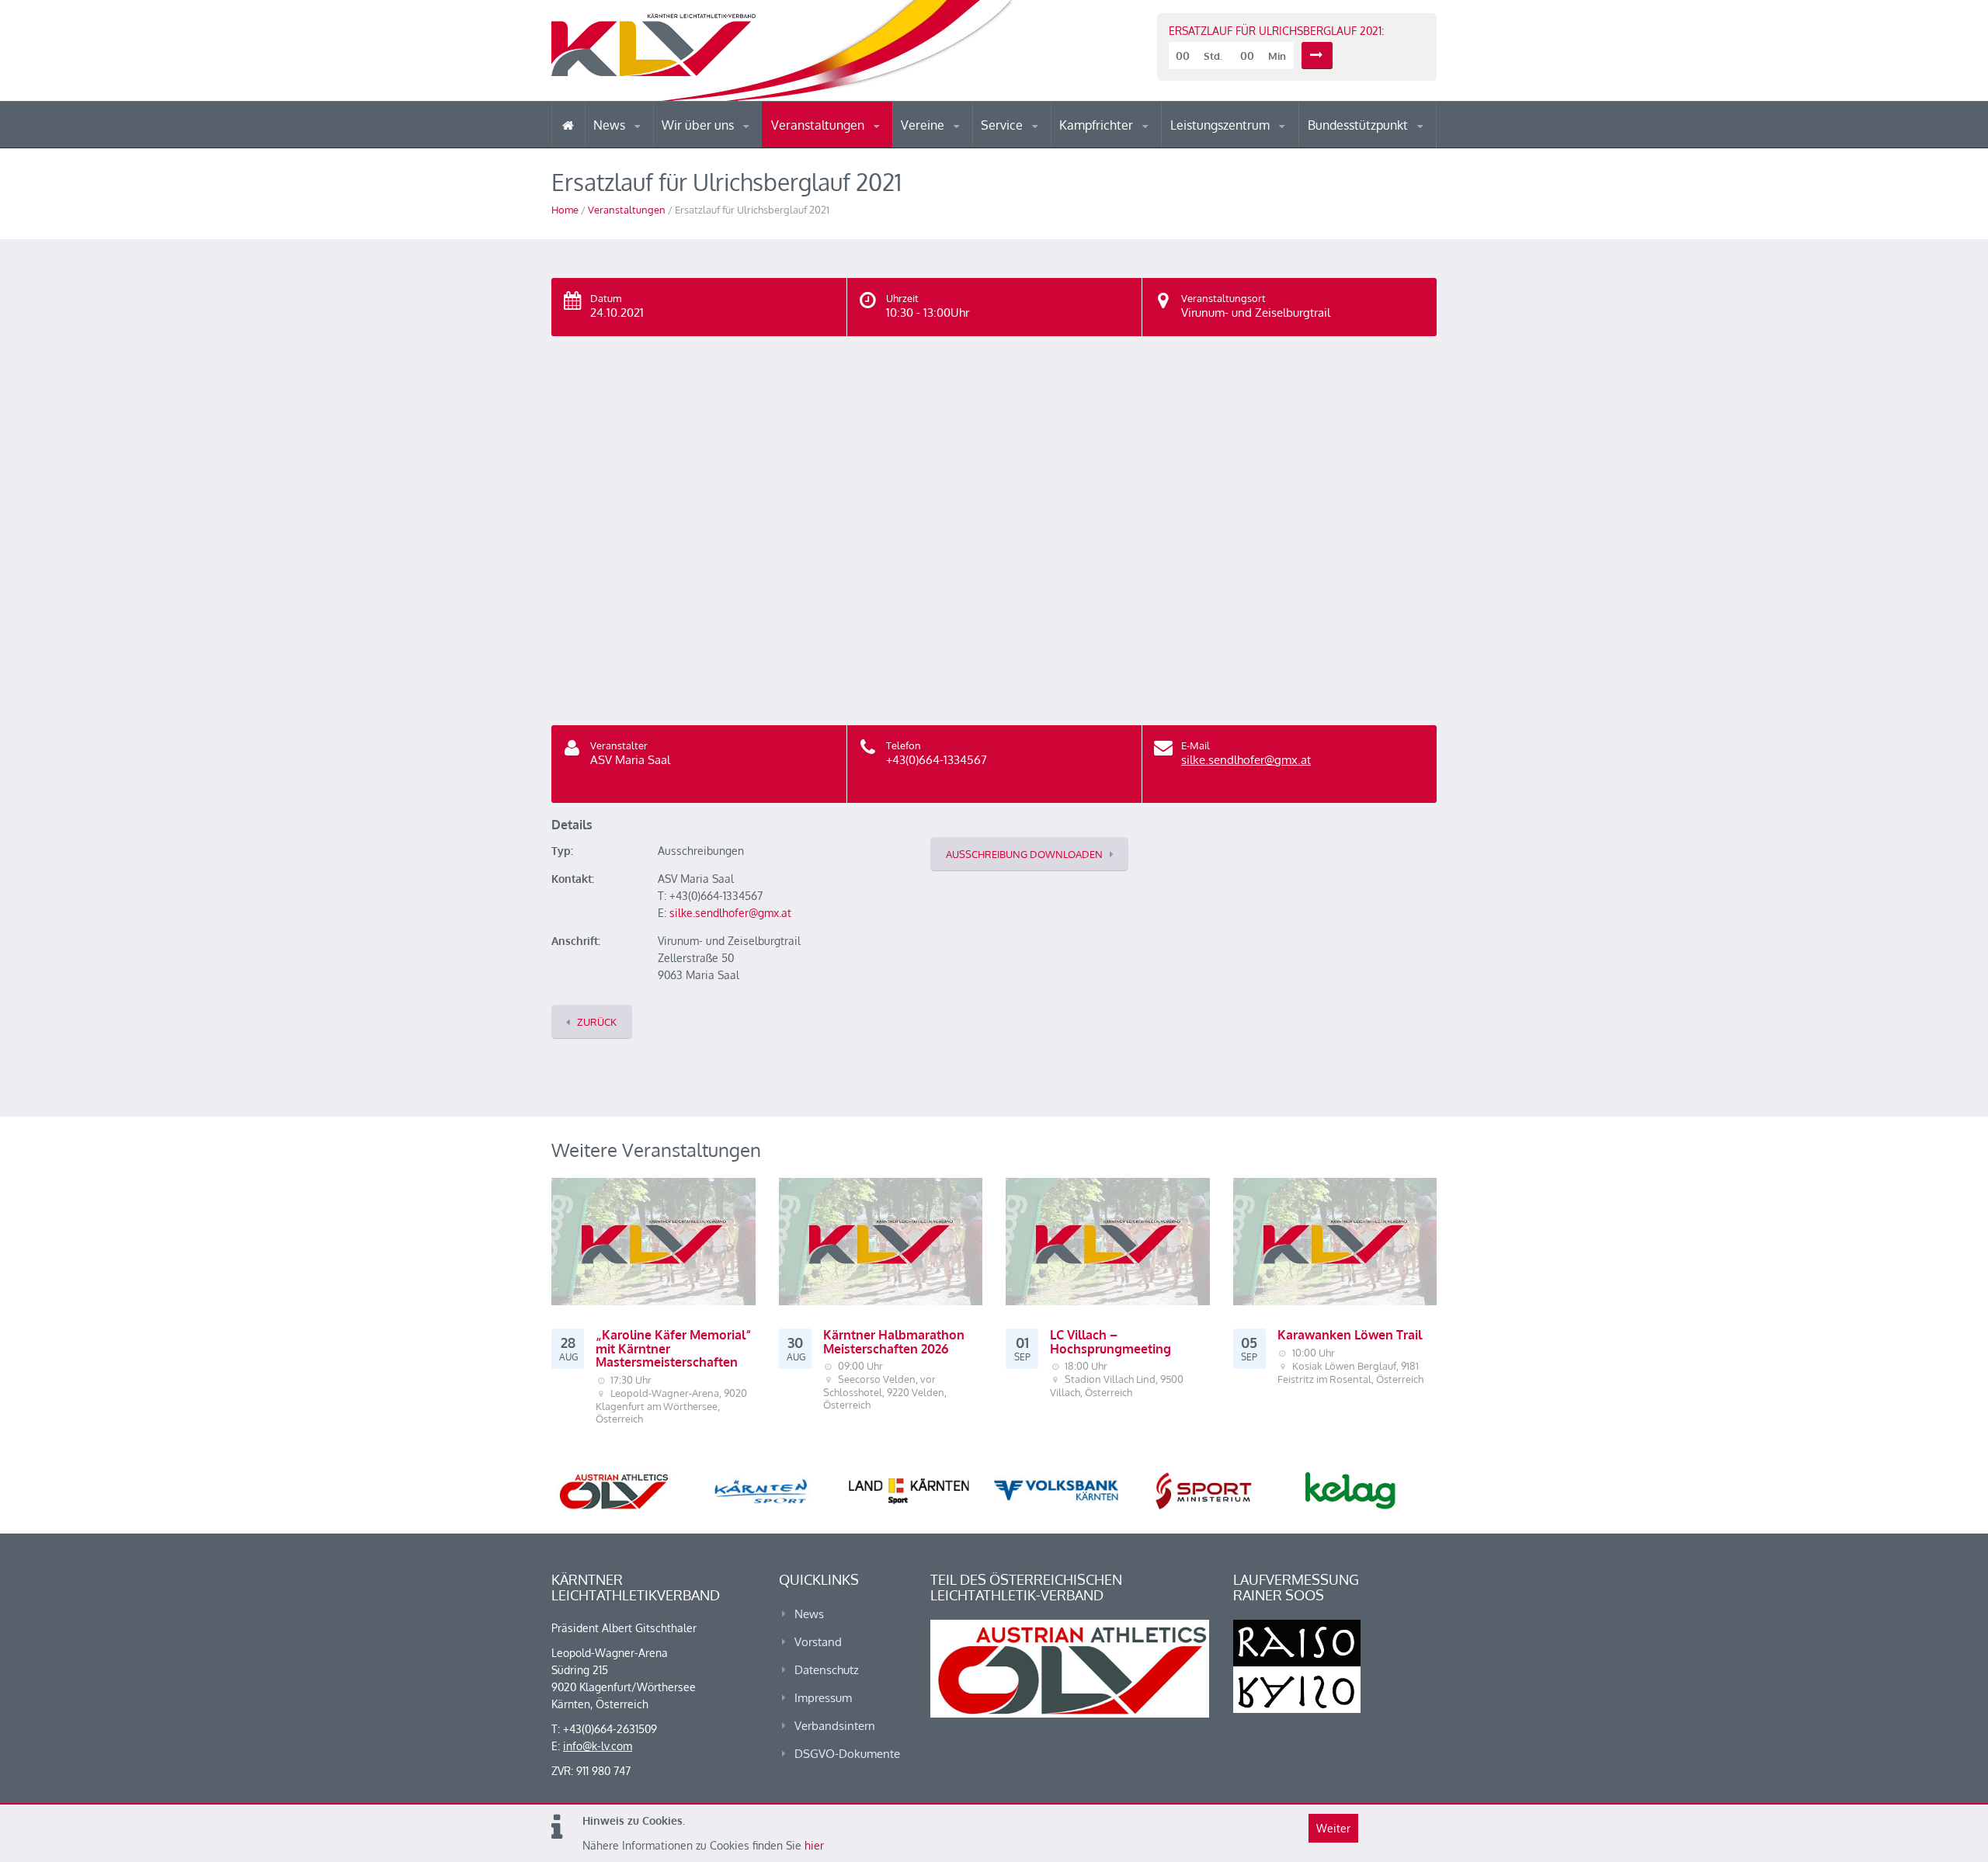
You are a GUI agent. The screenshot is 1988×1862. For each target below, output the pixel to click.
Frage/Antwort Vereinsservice (968, 146)
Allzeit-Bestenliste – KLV (1043, 142)
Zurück (597, 1022)
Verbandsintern (835, 1726)
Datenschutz (827, 1670)
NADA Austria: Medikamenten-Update (725, 141)
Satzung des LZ (1238, 146)
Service (1003, 125)
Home (565, 210)
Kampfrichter (1098, 125)
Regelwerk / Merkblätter (1124, 143)
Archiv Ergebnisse (1047, 146)
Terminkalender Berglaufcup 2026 (839, 146)
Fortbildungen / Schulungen (1127, 146)
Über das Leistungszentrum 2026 (1237, 144)
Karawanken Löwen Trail (1350, 1335)
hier (814, 1845)
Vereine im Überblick (962, 147)
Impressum (823, 1698)
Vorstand (728, 146)
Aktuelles (1091, 147)
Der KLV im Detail (714, 147)
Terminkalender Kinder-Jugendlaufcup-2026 (837, 143)
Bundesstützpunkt (1359, 125)
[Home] (568, 125)
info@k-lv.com (598, 1746)
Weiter (1333, 1828)
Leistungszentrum (1222, 125)
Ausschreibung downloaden (1024, 854)
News (611, 125)
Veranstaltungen (819, 125)
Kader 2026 (1375, 146)
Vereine (924, 125)
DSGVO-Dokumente (847, 1754)
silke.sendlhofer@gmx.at (1246, 760)
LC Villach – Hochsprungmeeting (1110, 1342)
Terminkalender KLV (830, 147)
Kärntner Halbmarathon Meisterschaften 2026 (894, 1342)
